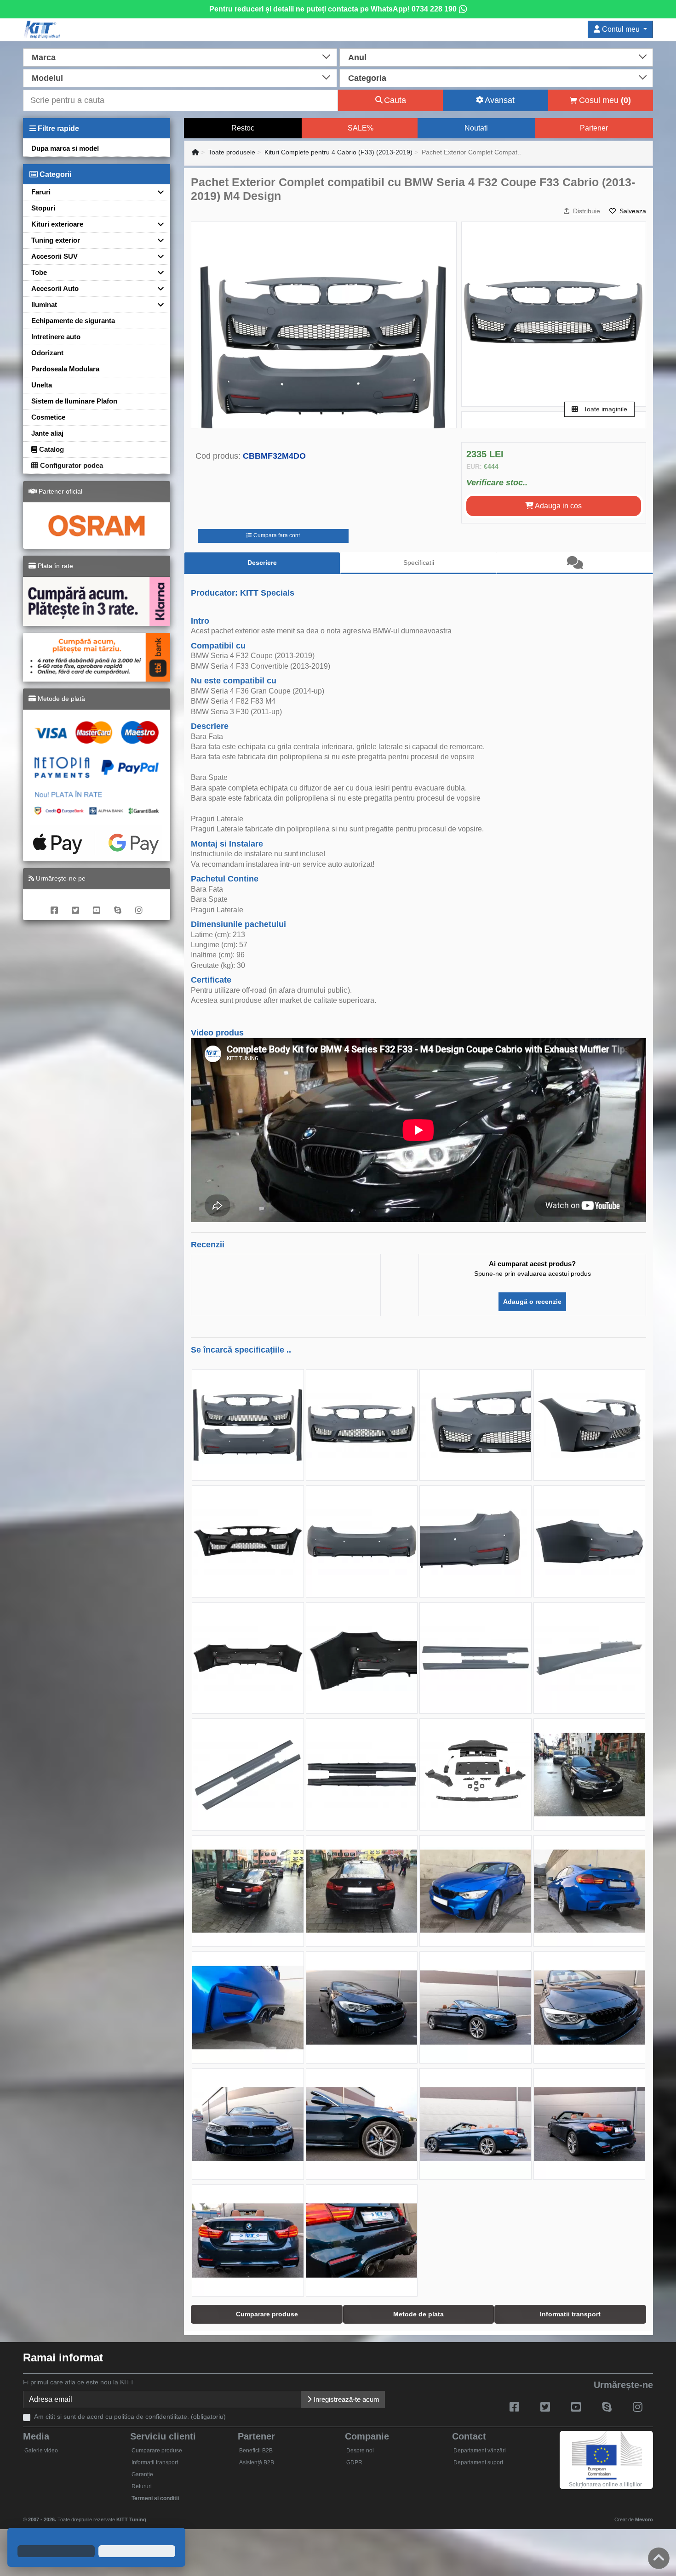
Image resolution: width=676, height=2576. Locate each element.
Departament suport (478, 2462)
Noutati (476, 128)
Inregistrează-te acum (346, 2399)
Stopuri (43, 208)
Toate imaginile (604, 409)
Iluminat (44, 304)
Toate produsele (232, 152)
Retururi (142, 2486)
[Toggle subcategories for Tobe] (157, 272)
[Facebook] (54, 905)
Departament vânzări (480, 2451)
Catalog (51, 449)
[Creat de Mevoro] (148, 2515)
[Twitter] (75, 905)
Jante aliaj (47, 433)
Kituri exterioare (57, 224)
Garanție (142, 2474)
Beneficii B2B (256, 2451)
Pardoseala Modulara (65, 369)
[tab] (575, 563)
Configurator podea (71, 465)
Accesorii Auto (55, 288)
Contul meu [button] (621, 29)
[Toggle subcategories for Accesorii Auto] (157, 288)
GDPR (354, 2462)
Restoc (243, 128)
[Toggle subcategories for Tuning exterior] (157, 240)
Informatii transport (155, 2462)
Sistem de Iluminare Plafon (74, 401)
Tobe (39, 272)
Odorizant (47, 353)
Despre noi (360, 2451)
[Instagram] (139, 905)
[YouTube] (97, 905)
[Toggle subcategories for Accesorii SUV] (157, 256)
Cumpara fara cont (276, 535)
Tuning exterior (56, 240)
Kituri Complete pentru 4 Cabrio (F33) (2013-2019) (338, 152)
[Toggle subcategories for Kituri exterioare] (157, 224)
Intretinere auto (56, 337)
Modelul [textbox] (47, 78)
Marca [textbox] (44, 57)
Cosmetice (48, 417)
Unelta (42, 385)
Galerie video (41, 2451)
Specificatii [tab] (419, 563)
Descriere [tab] (262, 563)
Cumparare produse (157, 2451)
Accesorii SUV (54, 256)
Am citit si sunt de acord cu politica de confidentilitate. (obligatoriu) (130, 2417)
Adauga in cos (558, 506)
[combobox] (180, 57)
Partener (594, 128)
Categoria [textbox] (367, 78)
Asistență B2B (257, 2462)
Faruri (41, 192)
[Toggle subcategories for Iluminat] (157, 304)
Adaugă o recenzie (532, 1302)
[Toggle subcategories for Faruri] (157, 192)
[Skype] (118, 905)
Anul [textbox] (357, 57)
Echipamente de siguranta (73, 321)
